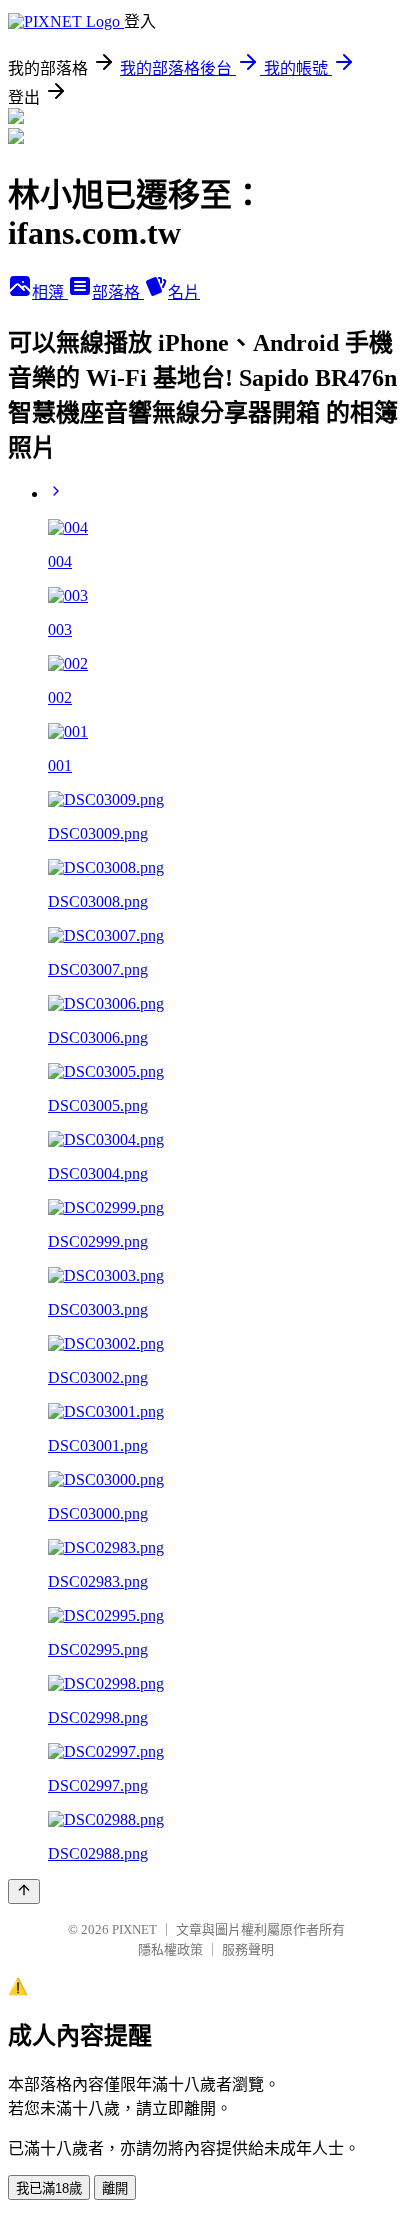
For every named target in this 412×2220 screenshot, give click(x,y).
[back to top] (24, 1891)
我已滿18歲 (49, 2188)
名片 (184, 292)
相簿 (50, 292)
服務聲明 (248, 1949)
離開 (115, 2188)
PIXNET (134, 1929)
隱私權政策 (170, 1949)
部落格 (118, 292)
